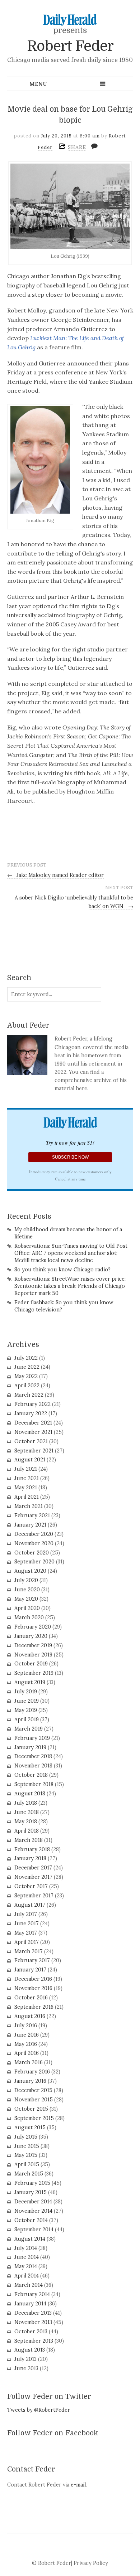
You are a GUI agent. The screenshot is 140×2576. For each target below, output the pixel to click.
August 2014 (30, 2239)
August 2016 (30, 2016)
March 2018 (29, 1840)
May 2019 (26, 1710)
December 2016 (33, 1979)
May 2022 (26, 1376)
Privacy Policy (91, 2563)
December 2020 (34, 1534)
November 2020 (34, 1543)
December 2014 (33, 2202)
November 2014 (33, 2211)
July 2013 (25, 2359)
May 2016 (26, 2044)
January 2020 (31, 1636)
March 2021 (29, 1506)
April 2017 (27, 1942)
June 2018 (27, 1812)
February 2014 (32, 2294)
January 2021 (30, 1525)
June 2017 (27, 1923)
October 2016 (31, 1998)
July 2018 (26, 1803)
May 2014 (26, 2266)
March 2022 (29, 1395)
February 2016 (32, 2072)
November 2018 (33, 1766)
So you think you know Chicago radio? (62, 1270)
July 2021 (26, 1469)
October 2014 (31, 2220)
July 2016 (26, 2026)
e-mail (78, 2485)
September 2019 (34, 1673)
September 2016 (34, 2007)
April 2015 (27, 2164)
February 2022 (32, 1404)
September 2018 (34, 1784)
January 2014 (30, 2304)
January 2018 (30, 1858)
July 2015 (26, 2137)
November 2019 (33, 1655)
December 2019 (33, 1645)
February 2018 (32, 1849)
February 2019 (32, 1738)
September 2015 (34, 2118)
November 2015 (34, 2100)
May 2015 (26, 2155)
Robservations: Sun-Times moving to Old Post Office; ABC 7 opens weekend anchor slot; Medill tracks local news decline (71, 1253)
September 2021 (34, 1451)
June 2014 (27, 2257)
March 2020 (29, 1617)
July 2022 (26, 1358)
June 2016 (27, 2035)
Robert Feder (70, 46)
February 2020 (33, 1627)
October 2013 (31, 2332)
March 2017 (29, 1951)
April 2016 (27, 2053)
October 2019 (31, 1664)
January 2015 (31, 2192)
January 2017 (30, 1970)
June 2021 (27, 1478)
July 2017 (26, 1914)
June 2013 (26, 2368)
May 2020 (26, 1599)
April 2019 (27, 1719)
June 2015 (27, 2146)
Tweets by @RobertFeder (39, 2410)
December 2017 (33, 1868)
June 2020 (27, 1590)
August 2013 (30, 2350)
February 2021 (32, 1515)
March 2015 (29, 2174)
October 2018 (31, 1775)
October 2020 (32, 1553)
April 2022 (27, 1386)
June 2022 (27, 1367)
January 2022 (31, 1413)
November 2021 (33, 1432)
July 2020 (26, 1580)
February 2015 (32, 2183)
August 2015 (30, 2128)
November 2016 (33, 1988)
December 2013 (33, 2313)
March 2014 (29, 2285)
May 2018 (26, 1821)
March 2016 (29, 2062)
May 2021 (26, 1488)
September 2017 (34, 1896)
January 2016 (30, 2081)
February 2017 (32, 1960)
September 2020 (34, 1562)
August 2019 (30, 1682)
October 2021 (31, 1441)
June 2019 (27, 1701)
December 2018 (33, 1756)
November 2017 (33, 1877)
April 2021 (27, 1497)
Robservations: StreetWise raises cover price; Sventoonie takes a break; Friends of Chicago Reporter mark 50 (70, 1286)
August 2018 (30, 1794)
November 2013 (33, 2322)
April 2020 (27, 1608)
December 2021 (33, 1423)
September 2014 (34, 2230)
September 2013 (34, 2341)
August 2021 (30, 1460)
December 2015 (33, 2090)
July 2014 (26, 2248)
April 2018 (27, 1831)
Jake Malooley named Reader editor (56, 875)
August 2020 (30, 1571)
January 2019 (30, 1747)
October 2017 (31, 1886)
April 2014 (27, 2276)
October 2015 (31, 2109)
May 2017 (26, 1933)
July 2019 (26, 1692)
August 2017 (30, 1905)
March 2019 (29, 1729)
